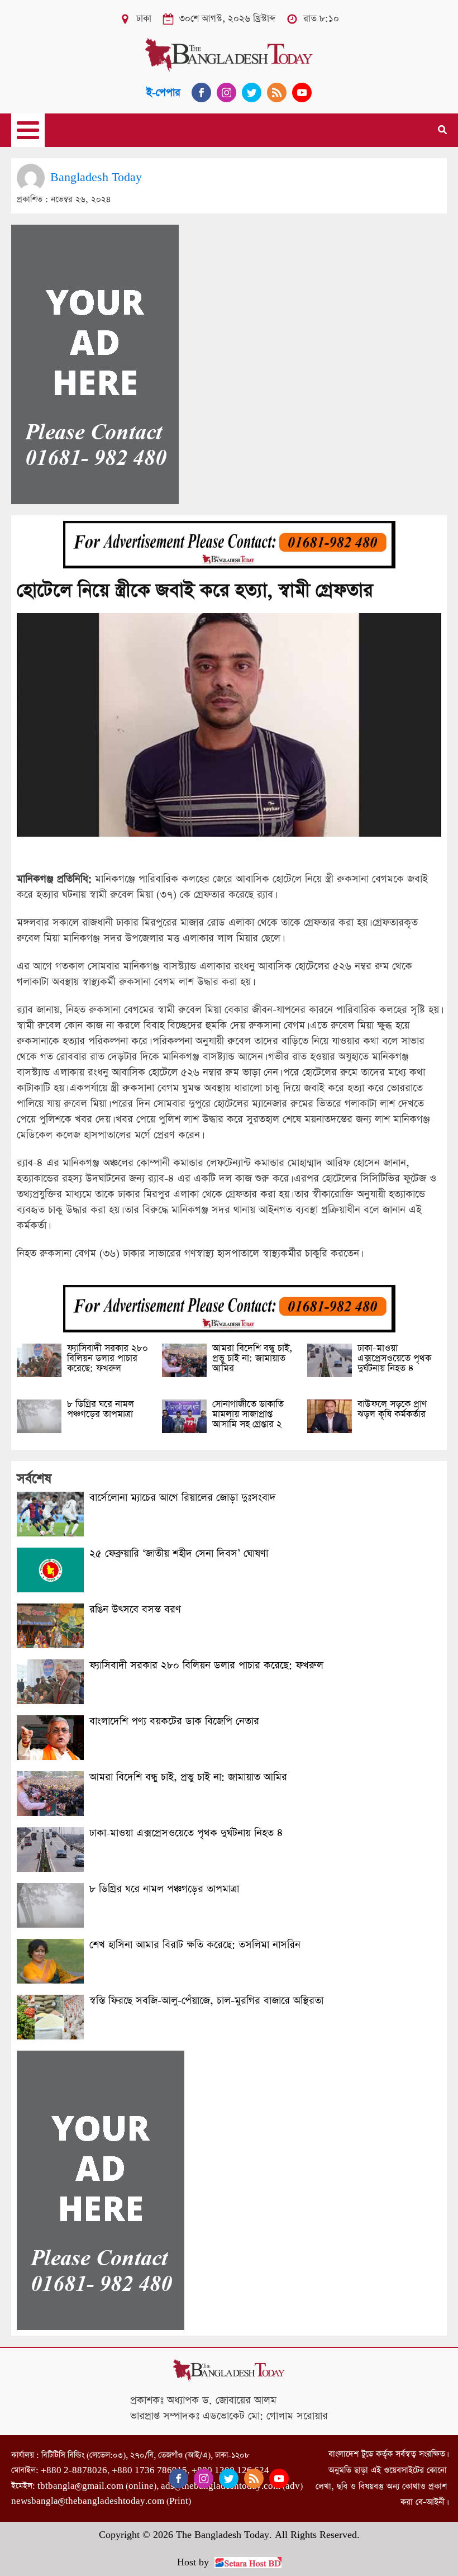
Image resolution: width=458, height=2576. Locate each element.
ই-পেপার (163, 92)
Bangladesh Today (96, 177)
